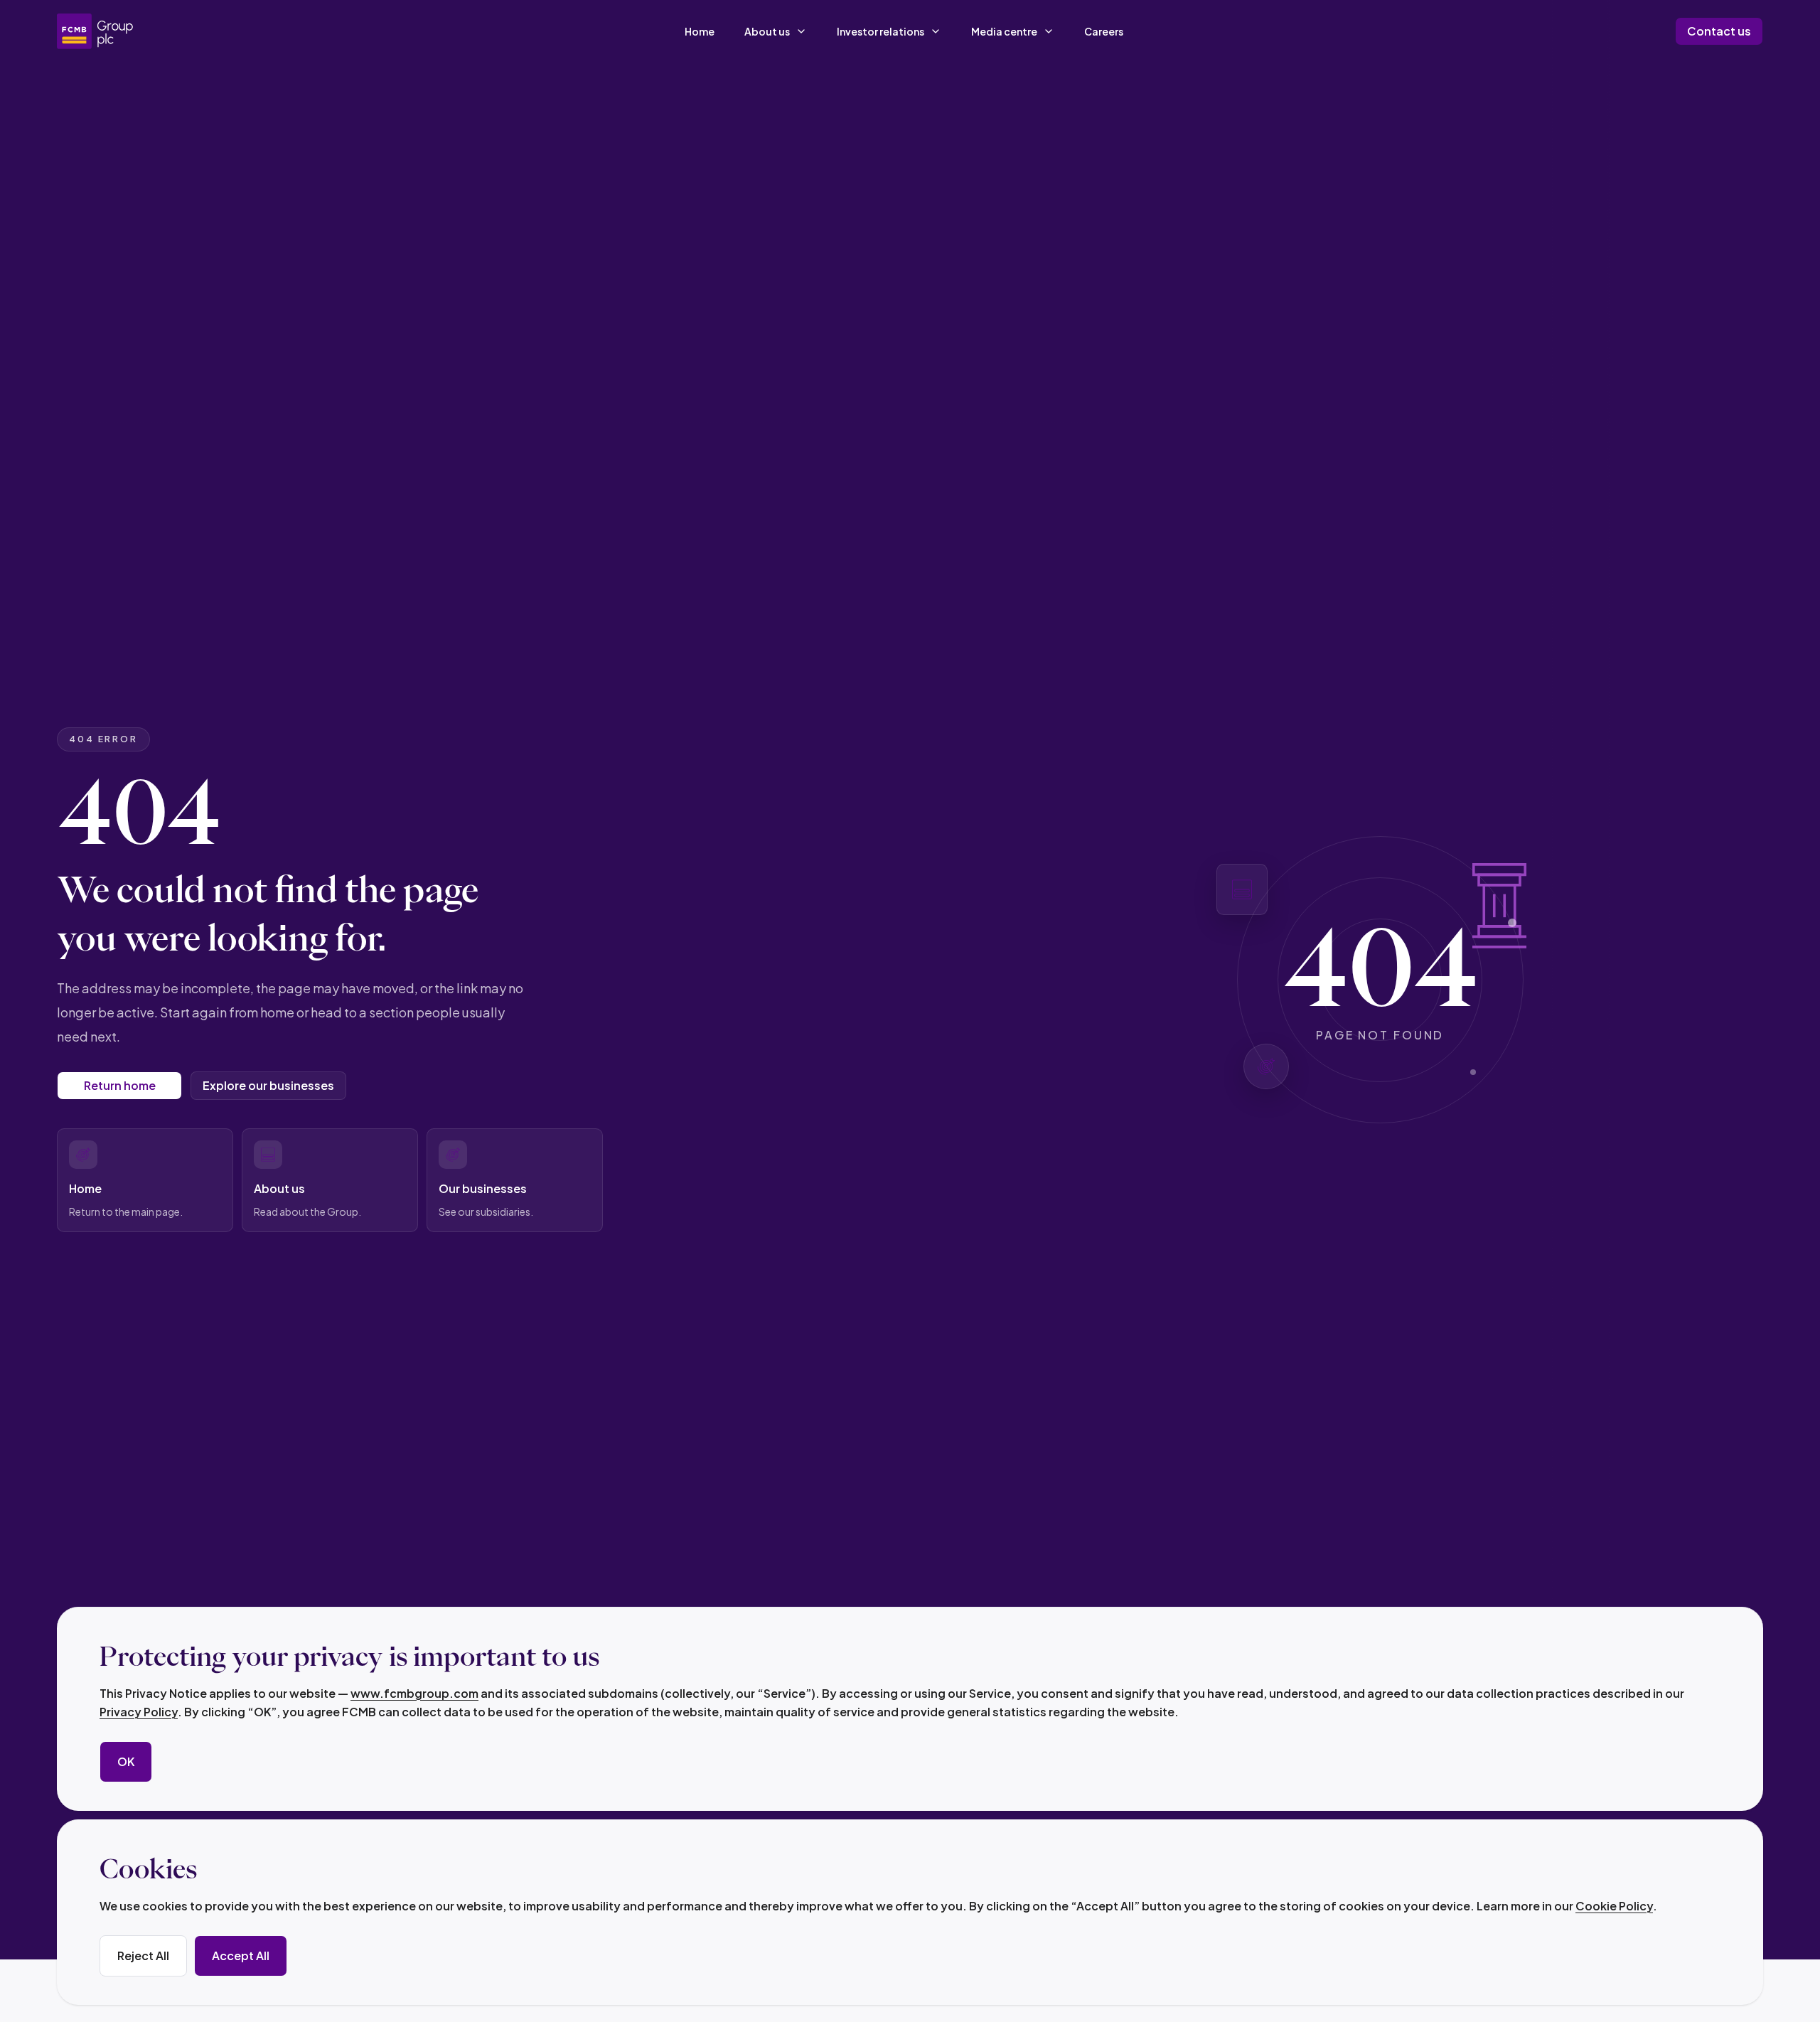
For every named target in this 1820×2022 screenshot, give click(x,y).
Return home (120, 1085)
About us (767, 31)
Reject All (143, 1956)
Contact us (1719, 31)
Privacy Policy (139, 1712)
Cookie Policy (1614, 1906)
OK (126, 1761)
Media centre (1004, 31)
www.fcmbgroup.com (414, 1693)
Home (700, 31)
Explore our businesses (268, 1085)
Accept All (241, 1956)
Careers (1104, 31)
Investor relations (880, 31)
